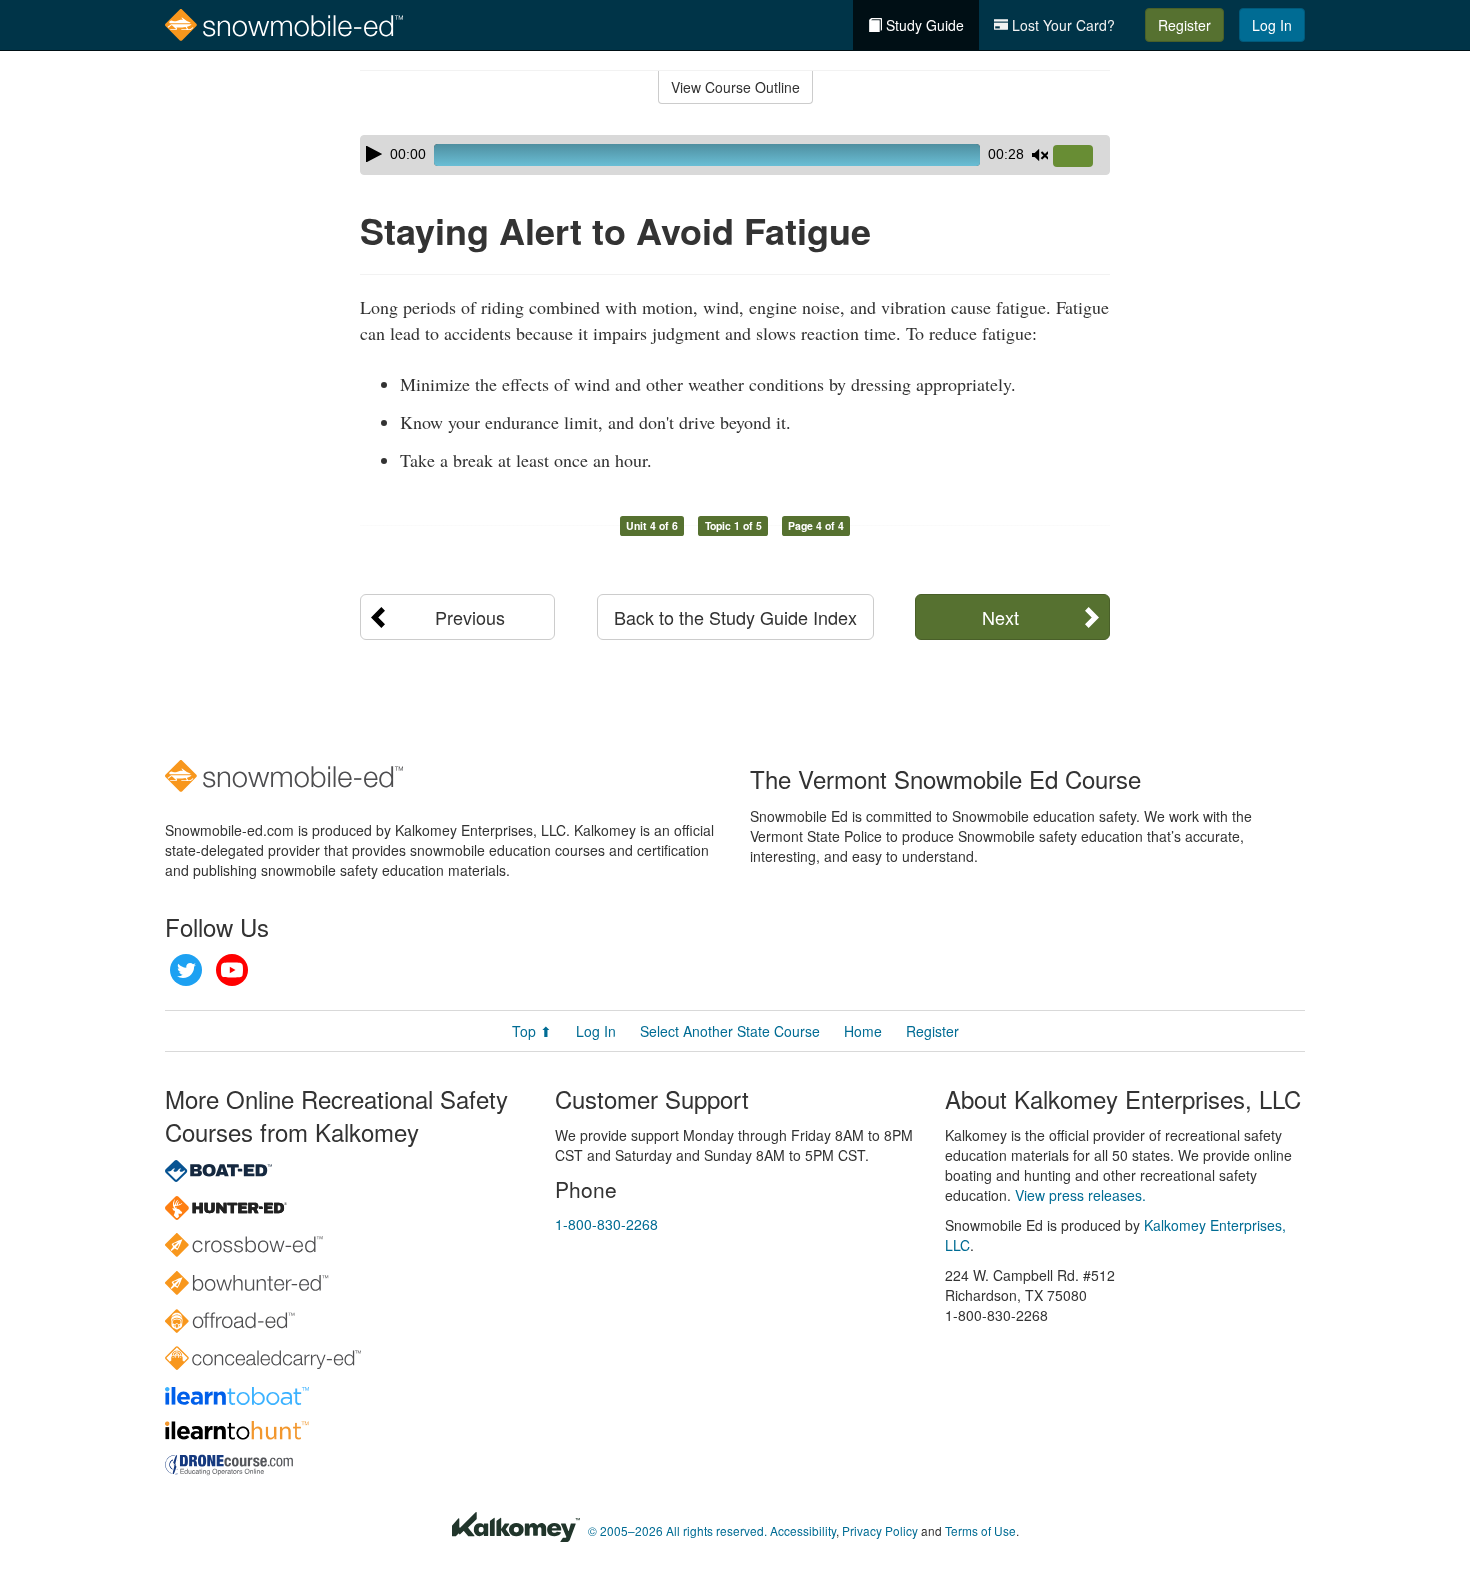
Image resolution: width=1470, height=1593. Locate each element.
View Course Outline (735, 87)
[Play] (374, 154)
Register (1184, 25)
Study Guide (923, 25)
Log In (1272, 25)
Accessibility (803, 1530)
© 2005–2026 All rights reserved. (677, 1530)
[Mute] (1040, 155)
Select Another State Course (730, 1031)
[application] (735, 155)
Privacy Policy (880, 1530)
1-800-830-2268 (606, 1224)
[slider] (1081, 157)
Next (1000, 617)
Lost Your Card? (1061, 25)
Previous (470, 617)
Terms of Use (980, 1530)
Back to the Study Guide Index (735, 617)
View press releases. (1080, 1195)
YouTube (232, 970)
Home (863, 1031)
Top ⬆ (532, 1031)
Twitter (186, 970)
